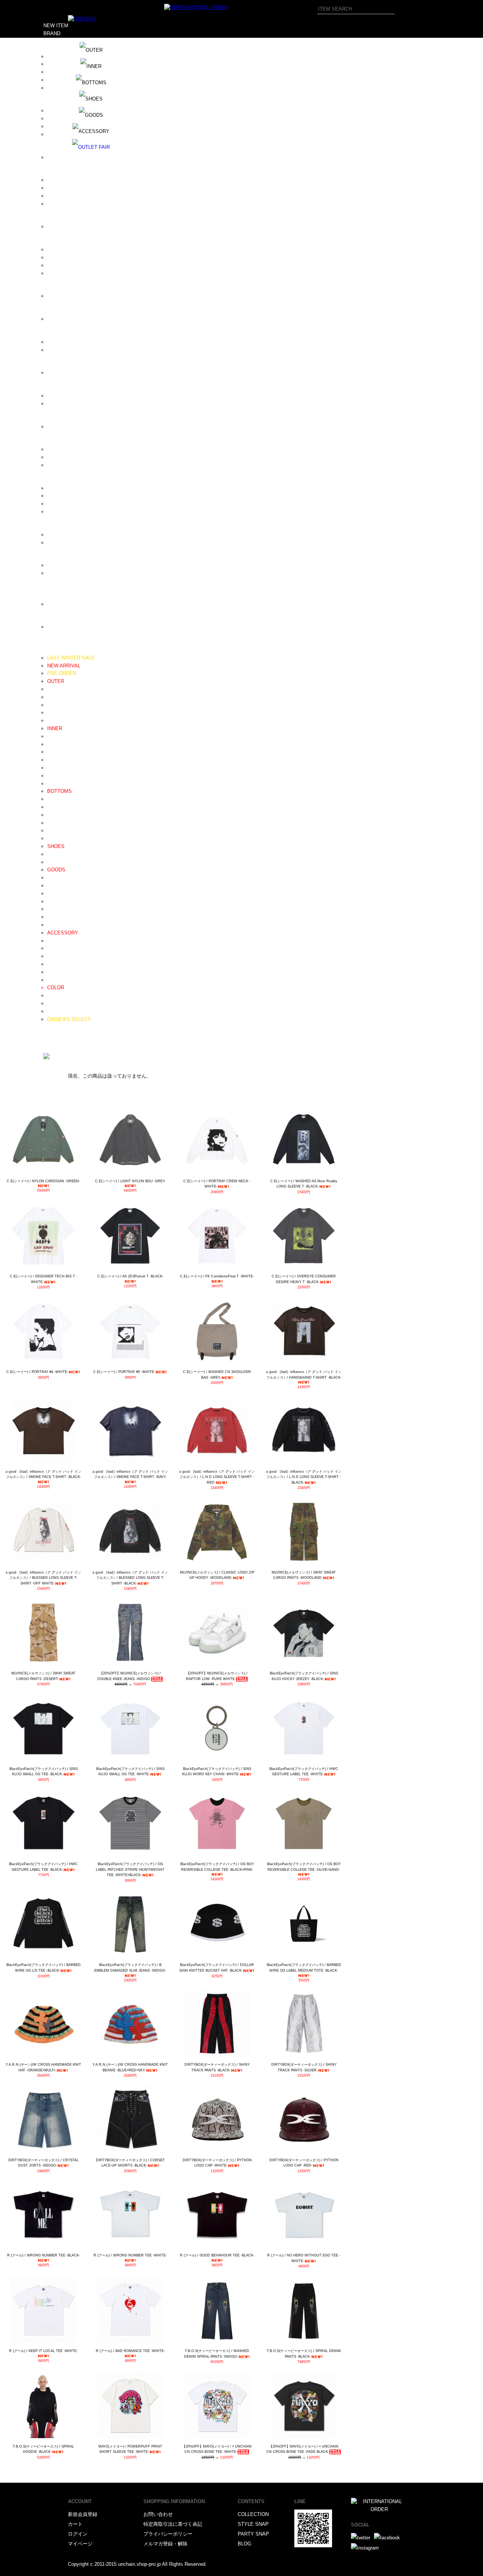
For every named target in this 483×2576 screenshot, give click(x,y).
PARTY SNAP (253, 2534)
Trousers (57, 815)
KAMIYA (57, 296)
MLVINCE (58, 350)
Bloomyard (59, 134)
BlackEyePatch (64, 118)
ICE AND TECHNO (68, 249)
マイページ (80, 2544)
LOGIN (51, 1051)
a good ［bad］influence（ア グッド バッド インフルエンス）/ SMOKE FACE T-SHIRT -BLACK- (43, 1474)
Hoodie (55, 736)
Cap (52, 878)
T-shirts (55, 776)
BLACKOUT (60, 126)
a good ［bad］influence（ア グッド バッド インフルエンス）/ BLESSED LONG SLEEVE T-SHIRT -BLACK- (130, 1578)
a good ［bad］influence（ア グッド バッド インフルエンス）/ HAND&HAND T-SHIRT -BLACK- (304, 1375)
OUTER (56, 681)
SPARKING (60, 512)
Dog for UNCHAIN (67, 188)
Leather (55, 854)
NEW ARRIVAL (64, 666)
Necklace (57, 941)
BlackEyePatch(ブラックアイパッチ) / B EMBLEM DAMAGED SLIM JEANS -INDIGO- (130, 1968)
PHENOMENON (65, 427)
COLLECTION (253, 2514)
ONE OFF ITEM (65, 1011)
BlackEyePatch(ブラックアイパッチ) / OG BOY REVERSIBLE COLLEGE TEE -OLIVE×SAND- (304, 1867)
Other (53, 980)
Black (53, 995)
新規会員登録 (83, 2514)
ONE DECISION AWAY (73, 396)
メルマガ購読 (58, 1035)
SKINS (55, 496)
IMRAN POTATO (66, 257)
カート (75, 2524)
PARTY (52, 1043)
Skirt (52, 838)
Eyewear (57, 893)
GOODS (56, 870)
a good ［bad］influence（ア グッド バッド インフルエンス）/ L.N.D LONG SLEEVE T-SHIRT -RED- (217, 1477)
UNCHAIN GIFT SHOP (72, 573)
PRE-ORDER (62, 673)
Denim (54, 799)
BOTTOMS (59, 791)
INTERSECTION (65, 273)
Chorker (56, 972)
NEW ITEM (56, 25)
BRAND (52, 33)
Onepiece (58, 720)
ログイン (78, 2534)
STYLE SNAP (253, 2524)
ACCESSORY (63, 933)
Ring (52, 956)
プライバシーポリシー (168, 2534)
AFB (52, 64)
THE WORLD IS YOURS (74, 543)
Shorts (54, 830)
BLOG (50, 1027)
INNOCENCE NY (66, 265)
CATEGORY (57, 650)
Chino (53, 807)
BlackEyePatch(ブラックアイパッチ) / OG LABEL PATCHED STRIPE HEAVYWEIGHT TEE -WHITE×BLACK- (130, 1869)
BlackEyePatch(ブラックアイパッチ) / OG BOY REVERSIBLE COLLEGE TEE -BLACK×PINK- (217, 1867)
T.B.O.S (56, 535)
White (53, 1003)
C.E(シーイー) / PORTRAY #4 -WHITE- (37, 1372)
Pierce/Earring (63, 964)
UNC (52, 565)
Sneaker (56, 862)
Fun (51, 226)
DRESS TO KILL (66, 196)
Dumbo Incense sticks (72, 204)
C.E (51, 157)
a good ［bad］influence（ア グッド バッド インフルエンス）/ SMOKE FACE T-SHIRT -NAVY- (130, 1474)
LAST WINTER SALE (71, 658)
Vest (52, 713)
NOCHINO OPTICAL (70, 373)
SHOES (56, 846)
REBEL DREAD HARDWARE (79, 457)
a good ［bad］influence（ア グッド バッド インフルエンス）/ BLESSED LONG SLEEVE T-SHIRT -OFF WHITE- (43, 1578)
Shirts (54, 760)
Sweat (54, 744)
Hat (51, 886)
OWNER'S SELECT (69, 1019)
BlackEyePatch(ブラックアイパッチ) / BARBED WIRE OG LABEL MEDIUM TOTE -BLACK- (304, 1968)
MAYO (54, 342)
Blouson (56, 689)
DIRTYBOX (60, 180)
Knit (52, 752)
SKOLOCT (59, 504)
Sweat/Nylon (61, 823)
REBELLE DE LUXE (70, 465)
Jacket (55, 705)
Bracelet (56, 948)
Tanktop (56, 784)
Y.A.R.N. (57, 627)
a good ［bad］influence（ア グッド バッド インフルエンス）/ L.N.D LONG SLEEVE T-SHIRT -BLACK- (304, 1477)
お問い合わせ (158, 2514)
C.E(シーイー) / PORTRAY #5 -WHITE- (124, 1372)
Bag (52, 901)
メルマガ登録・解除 (165, 2544)
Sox (52, 925)
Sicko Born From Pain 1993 (77, 488)
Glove (54, 909)
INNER (55, 728)
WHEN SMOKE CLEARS (75, 604)
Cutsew (55, 768)
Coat (52, 697)
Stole (53, 917)
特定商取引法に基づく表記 (173, 2524)
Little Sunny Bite (65, 319)
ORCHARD (59, 404)
